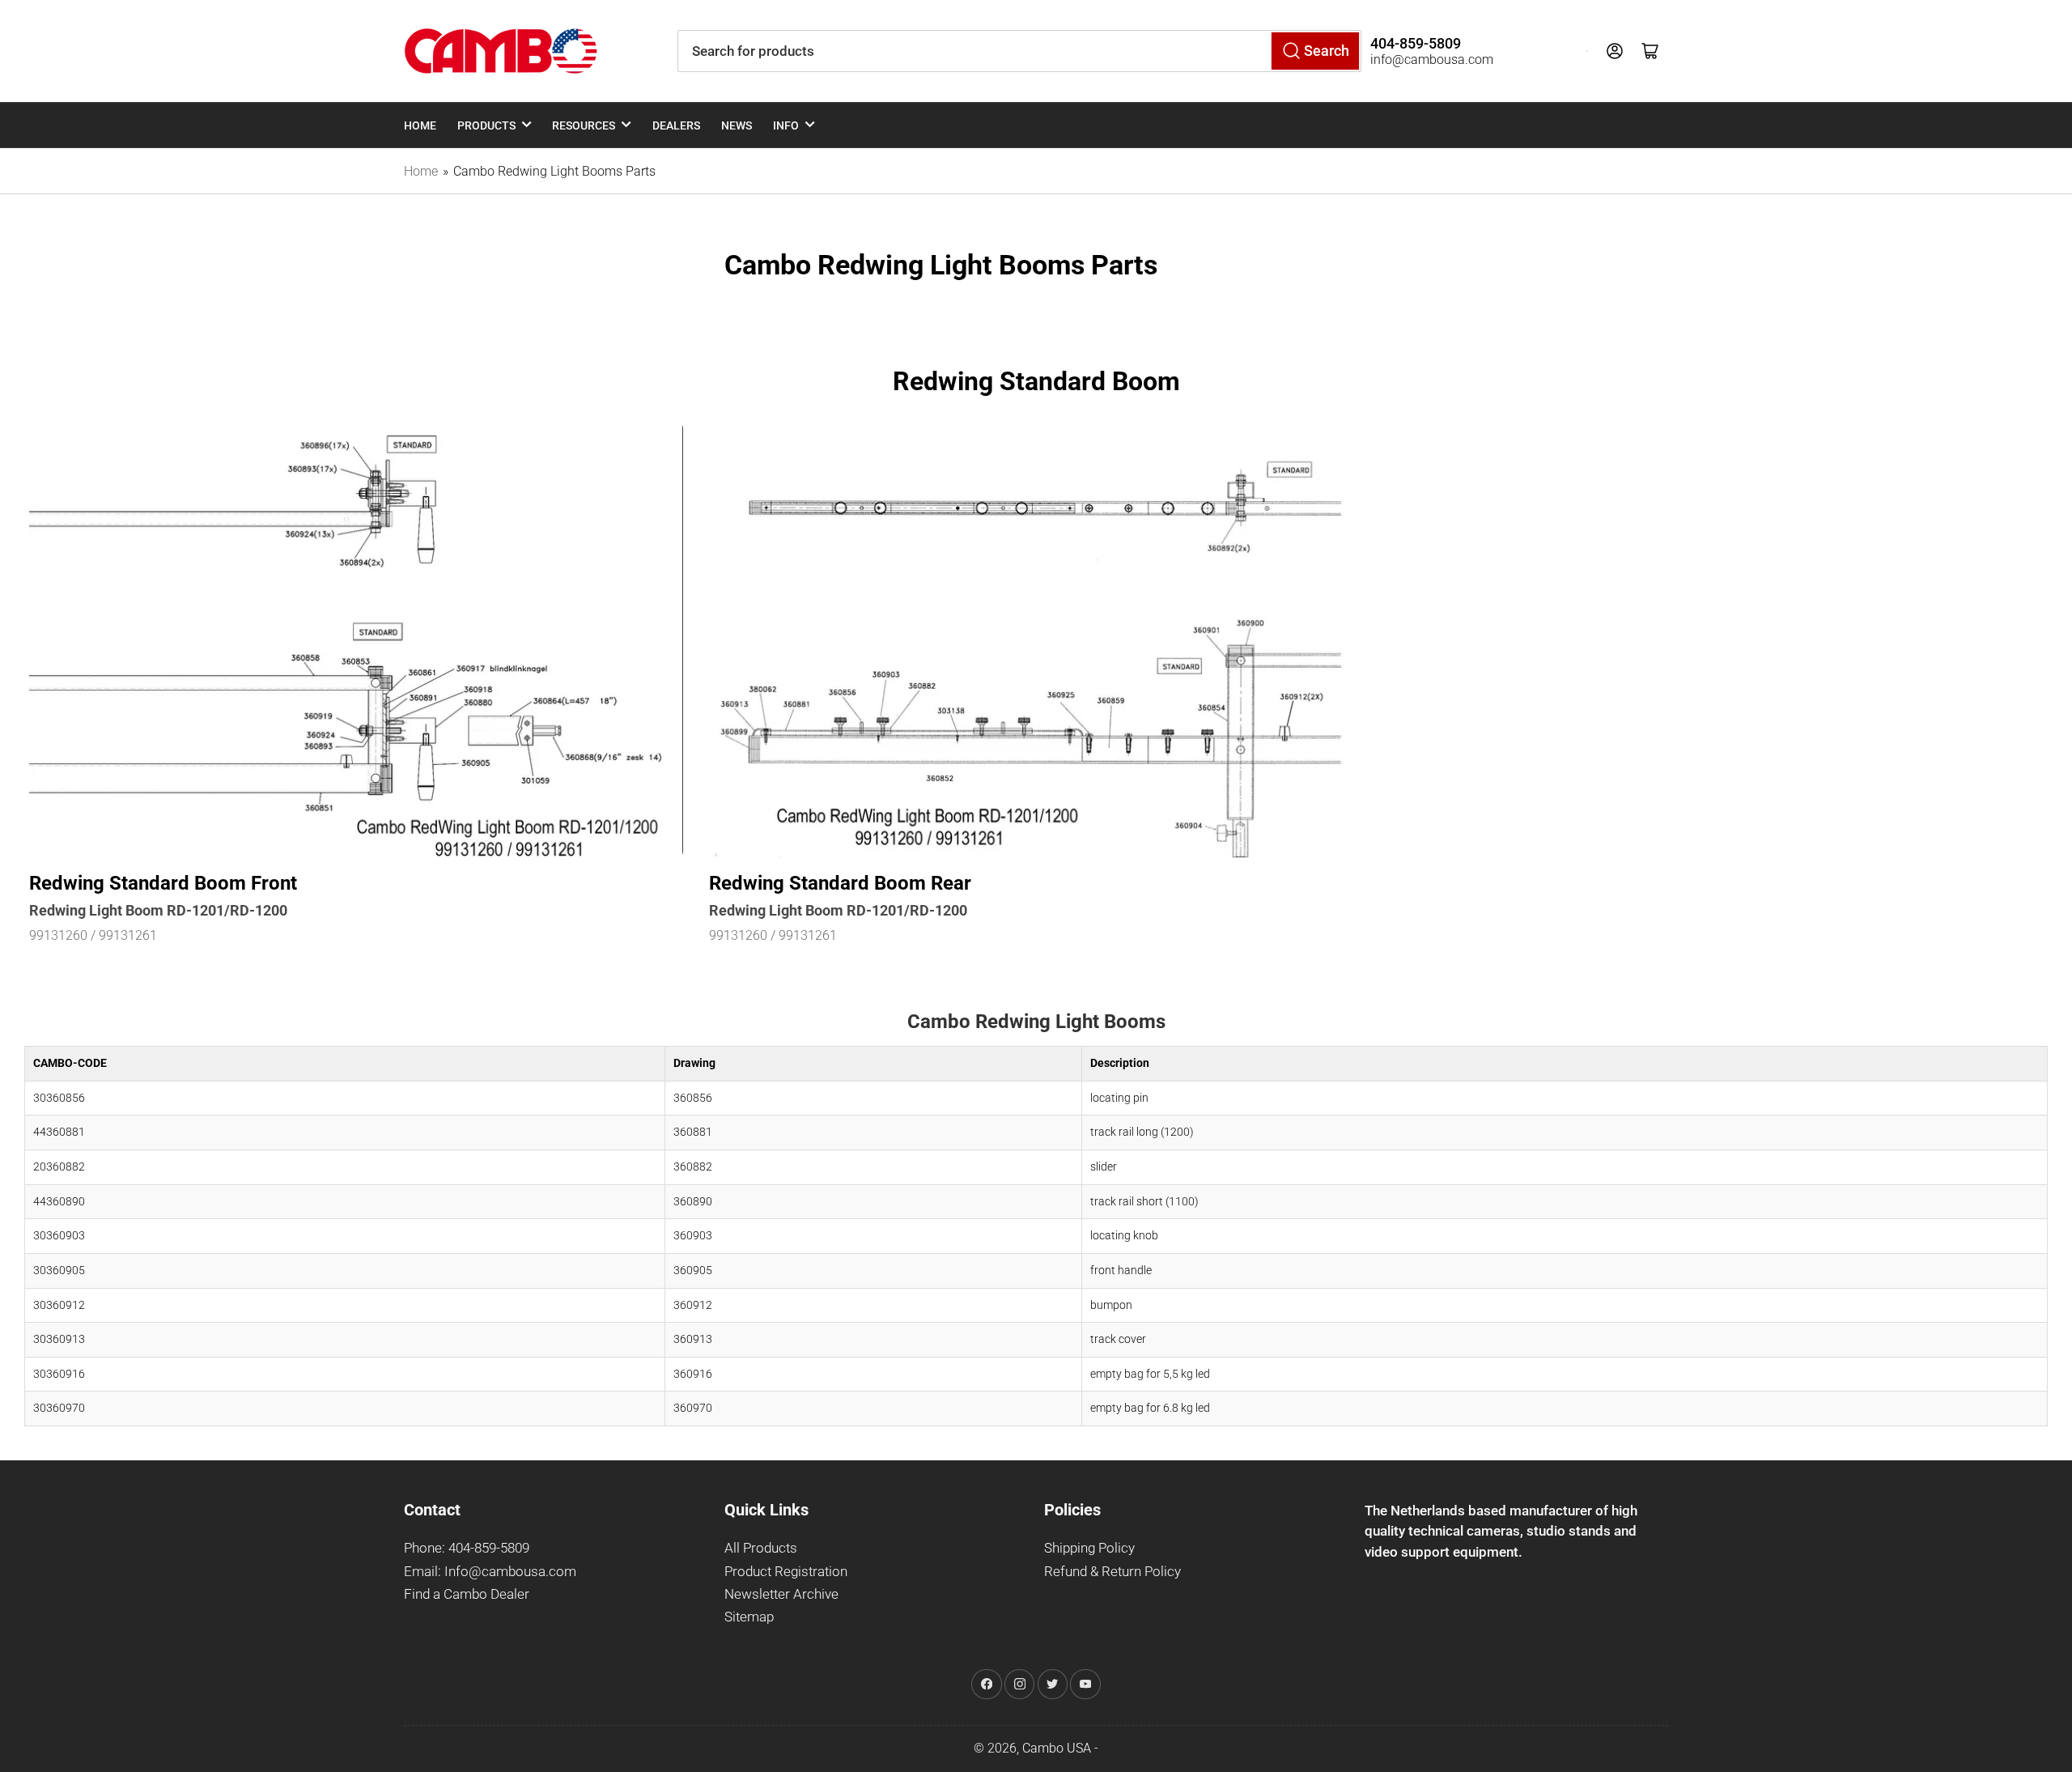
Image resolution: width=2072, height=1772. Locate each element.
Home (420, 125)
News (737, 125)
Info (786, 125)
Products (486, 125)
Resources (584, 125)
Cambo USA (1057, 1748)
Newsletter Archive (781, 1594)
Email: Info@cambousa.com (490, 1572)
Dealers (676, 125)
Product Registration (786, 1572)
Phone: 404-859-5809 (467, 1548)
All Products (761, 1548)
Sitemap (749, 1617)
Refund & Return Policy (1112, 1572)
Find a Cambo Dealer (467, 1594)
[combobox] (1019, 51)
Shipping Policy (1089, 1548)
